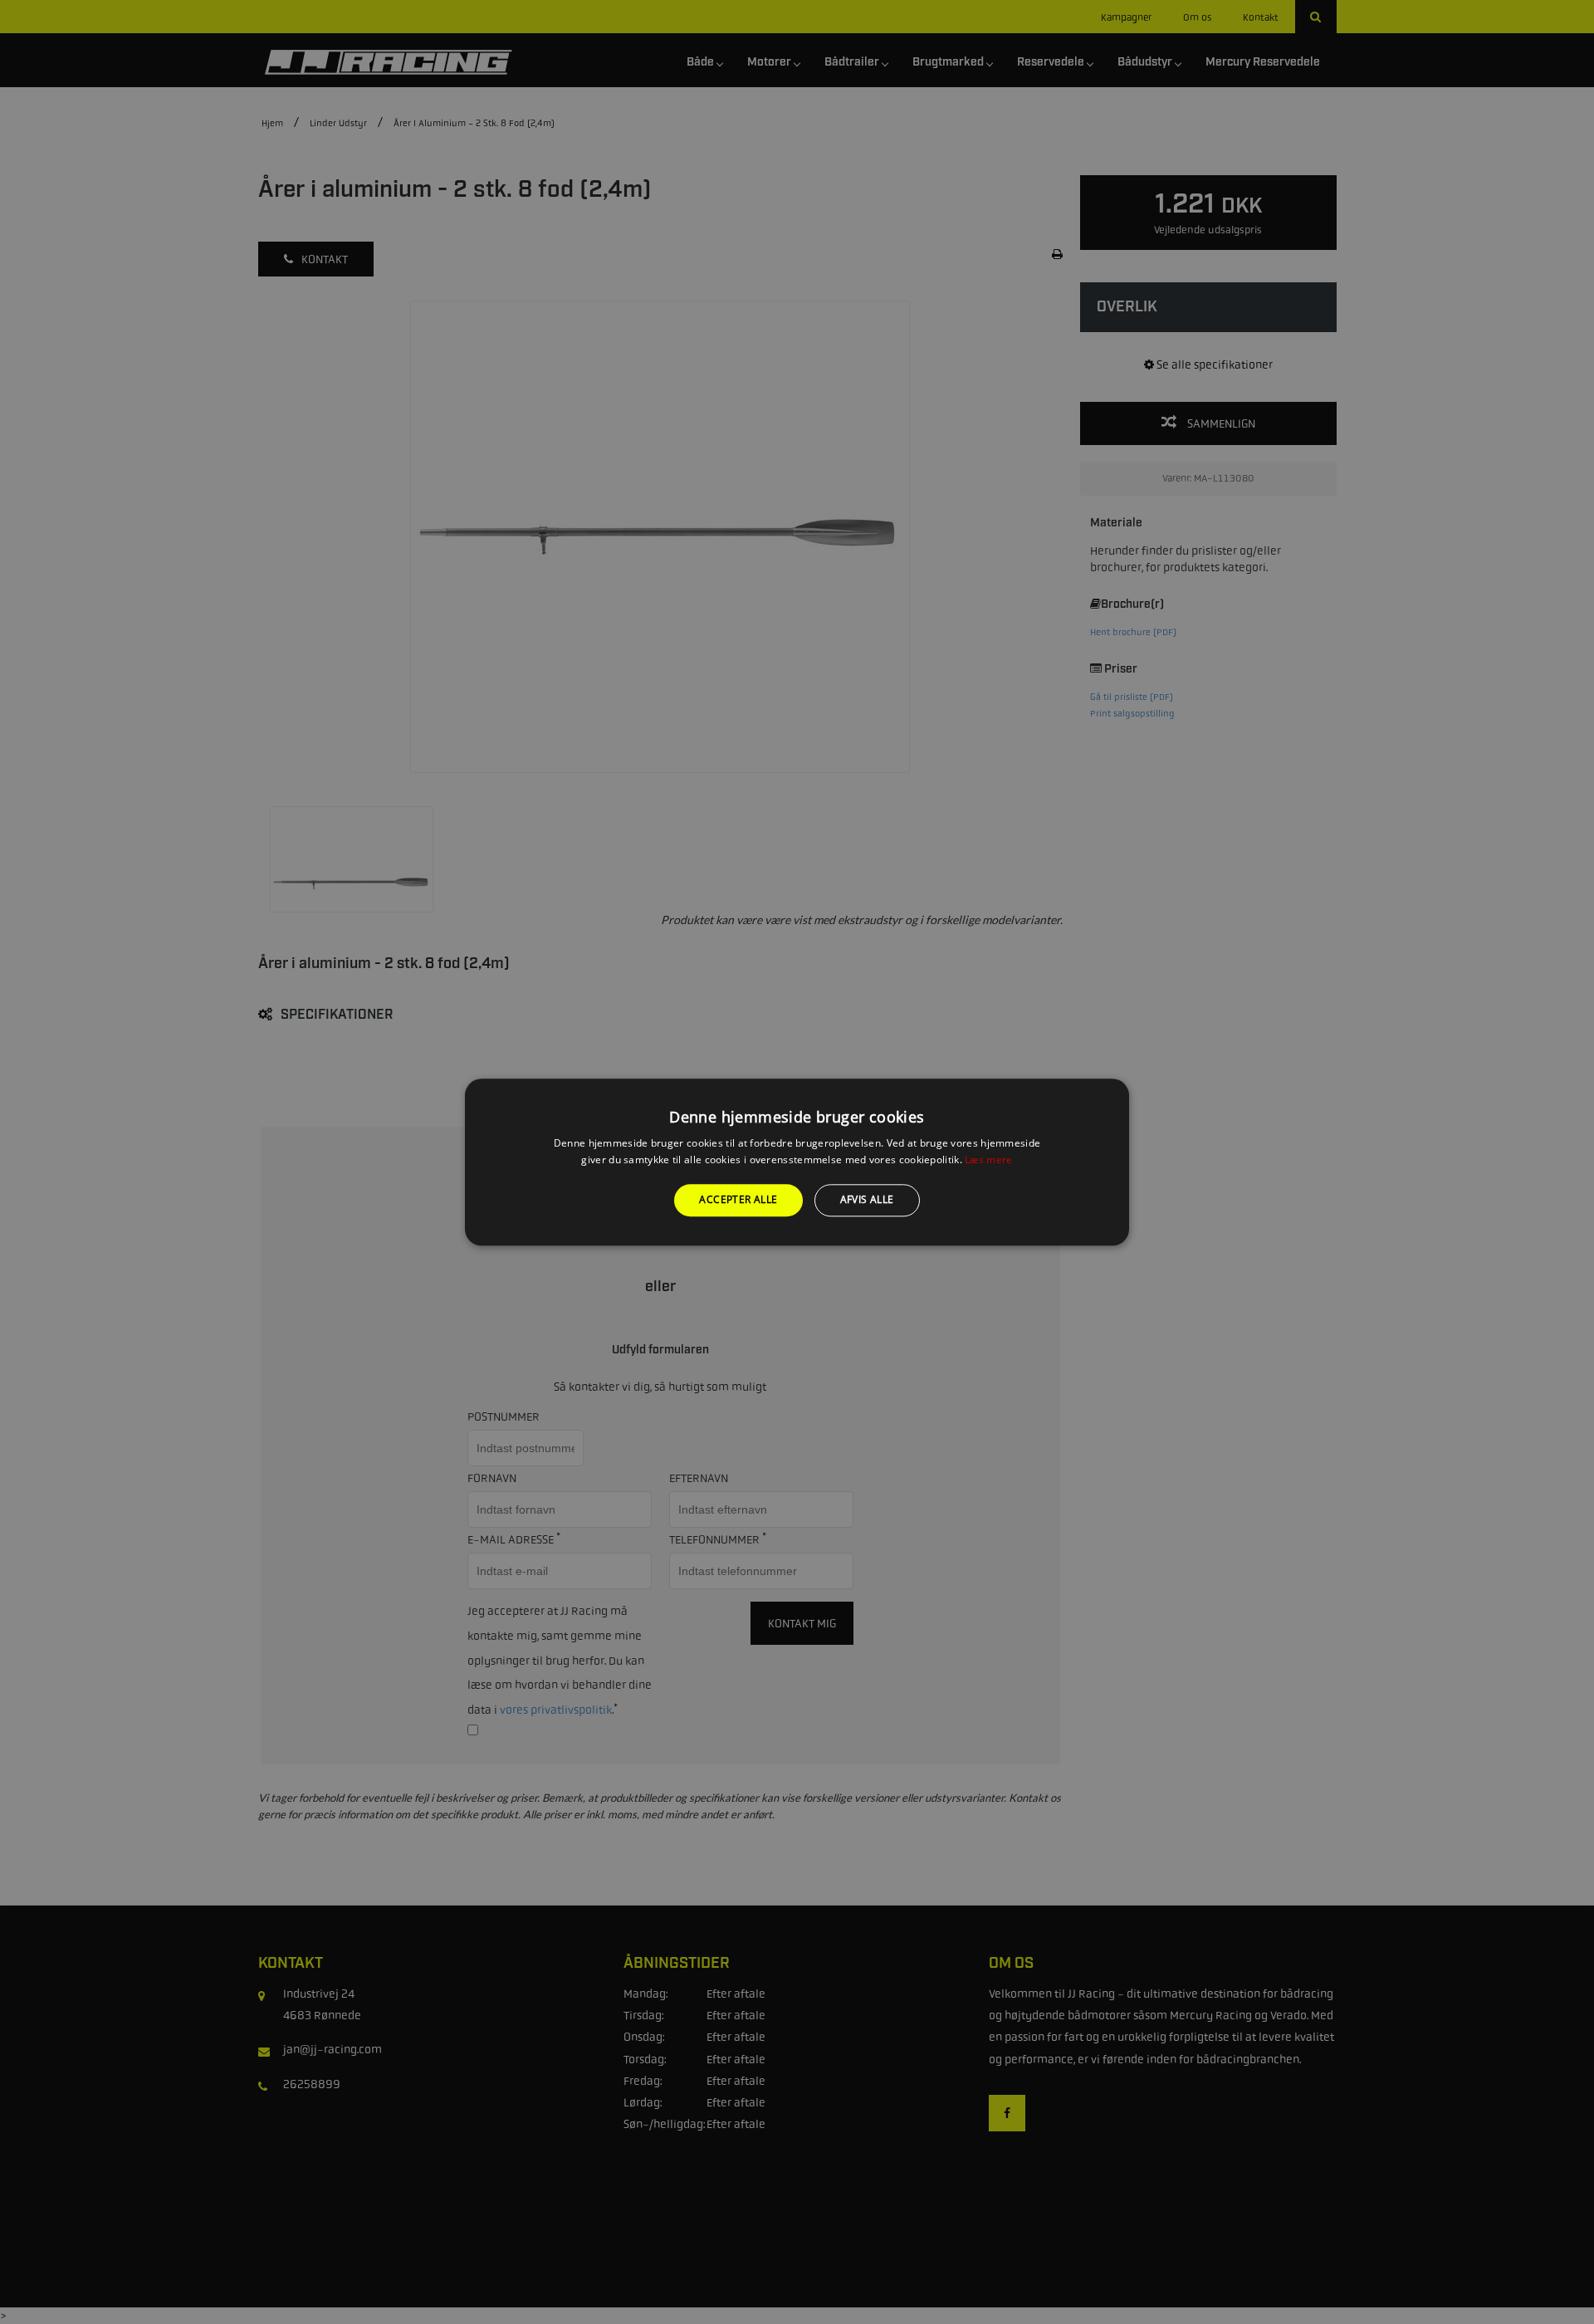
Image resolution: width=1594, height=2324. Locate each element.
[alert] (797, 1162)
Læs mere (988, 1160)
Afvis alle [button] (867, 1200)
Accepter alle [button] (738, 1200)
